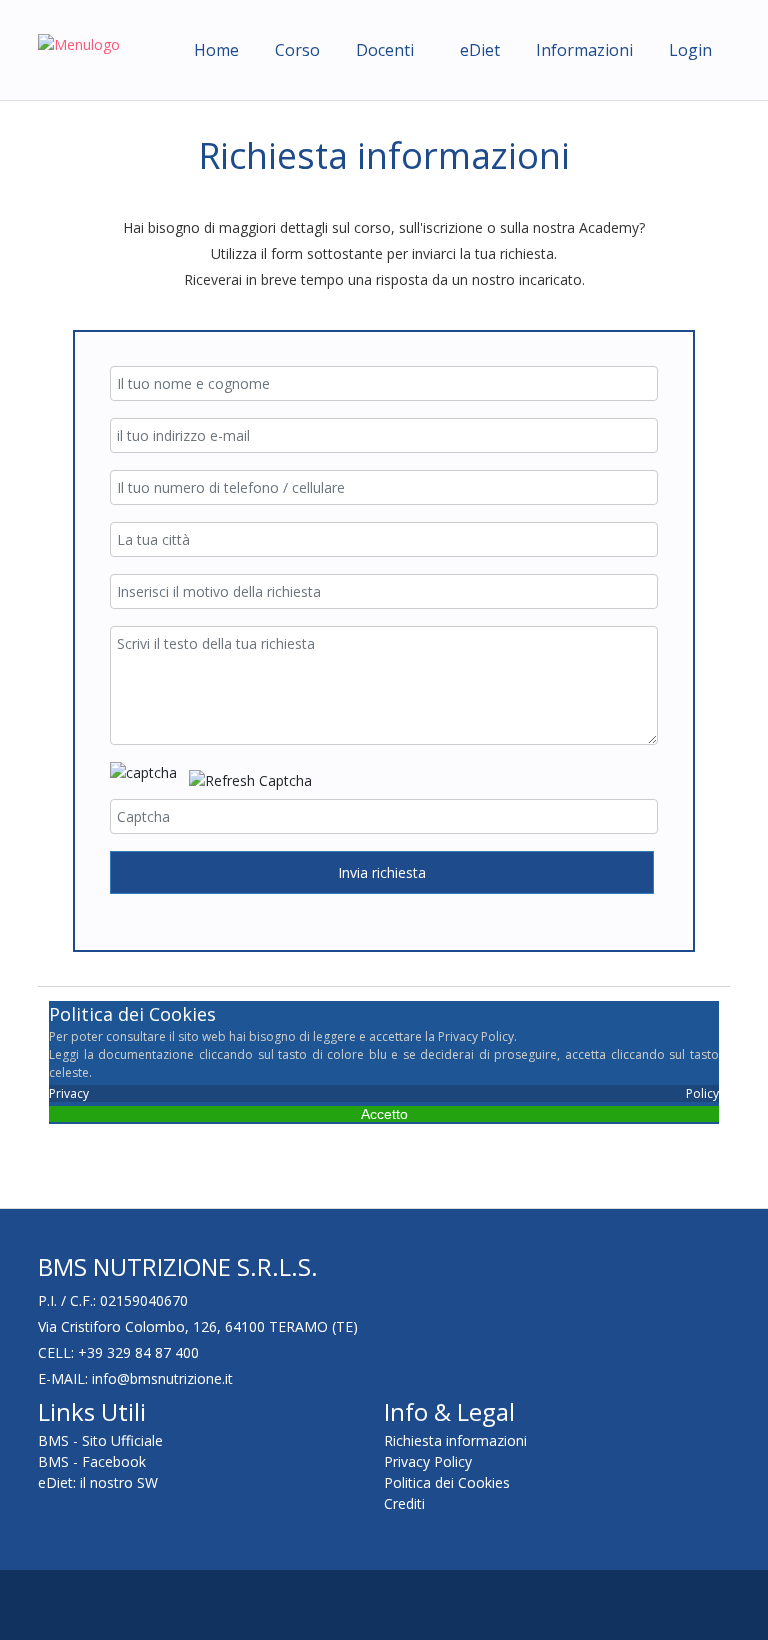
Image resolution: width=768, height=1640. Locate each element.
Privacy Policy (383, 1093)
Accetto (384, 1114)
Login (690, 50)
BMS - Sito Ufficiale (100, 1440)
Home (216, 50)
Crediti (404, 1503)
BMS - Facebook (92, 1461)
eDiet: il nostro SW (98, 1482)
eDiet (480, 50)
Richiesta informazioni (455, 1440)
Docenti (385, 50)
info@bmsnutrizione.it (162, 1378)
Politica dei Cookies (447, 1482)
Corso (297, 50)
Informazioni (584, 50)
